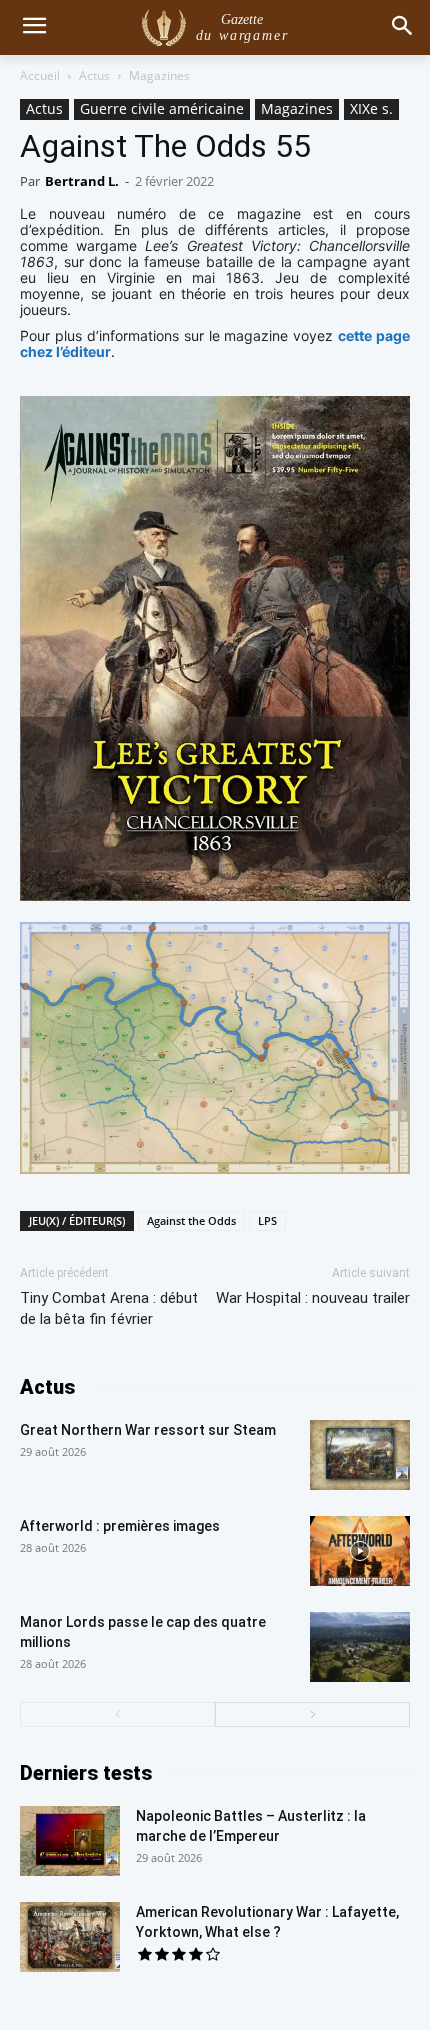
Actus (94, 75)
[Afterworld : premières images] (360, 1551)
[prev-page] (117, 1714)
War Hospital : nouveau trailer (313, 1298)
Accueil (40, 75)
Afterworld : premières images (120, 1526)
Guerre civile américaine (162, 108)
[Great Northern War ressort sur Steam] (360, 1455)
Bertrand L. (82, 181)
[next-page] (312, 1714)
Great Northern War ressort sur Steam (148, 1430)
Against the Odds (191, 1220)
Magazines (159, 75)
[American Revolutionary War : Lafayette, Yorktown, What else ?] (70, 1937)
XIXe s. (371, 108)
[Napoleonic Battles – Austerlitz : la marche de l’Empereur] (70, 1841)
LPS (267, 1220)
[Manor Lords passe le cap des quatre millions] (360, 1647)
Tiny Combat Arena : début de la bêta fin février (109, 1308)
